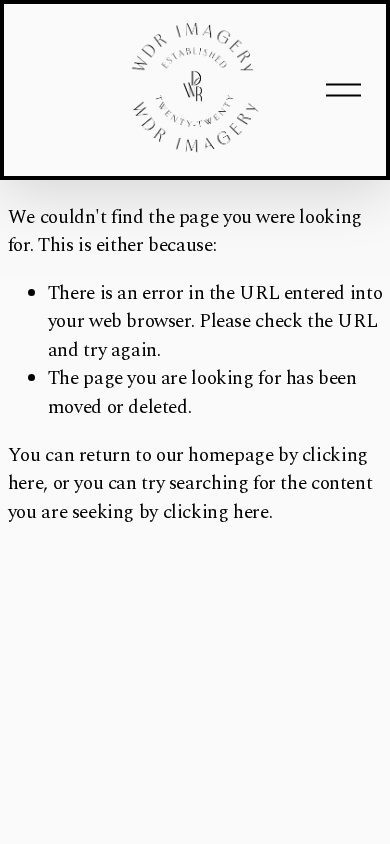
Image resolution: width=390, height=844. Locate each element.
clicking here (216, 512)
